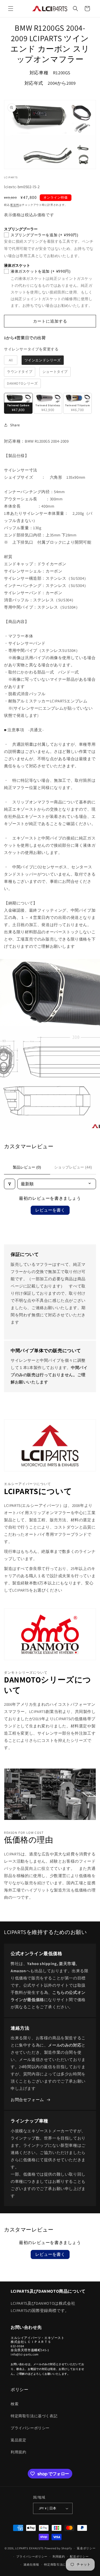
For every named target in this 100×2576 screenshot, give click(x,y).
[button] (11, 9)
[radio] (11, 360)
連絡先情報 (31, 2565)
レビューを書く (50, 1210)
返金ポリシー (86, 2548)
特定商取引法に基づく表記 (34, 2416)
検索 (15, 2404)
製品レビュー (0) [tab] (27, 1167)
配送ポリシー (79, 2556)
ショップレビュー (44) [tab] (73, 1167)
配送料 (15, 205)
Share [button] (15, 425)
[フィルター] (10, 1184)
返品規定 (18, 2440)
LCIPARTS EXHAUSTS (29, 2548)
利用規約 (18, 2452)
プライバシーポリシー (30, 2428)
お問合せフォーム (27, 2100)
